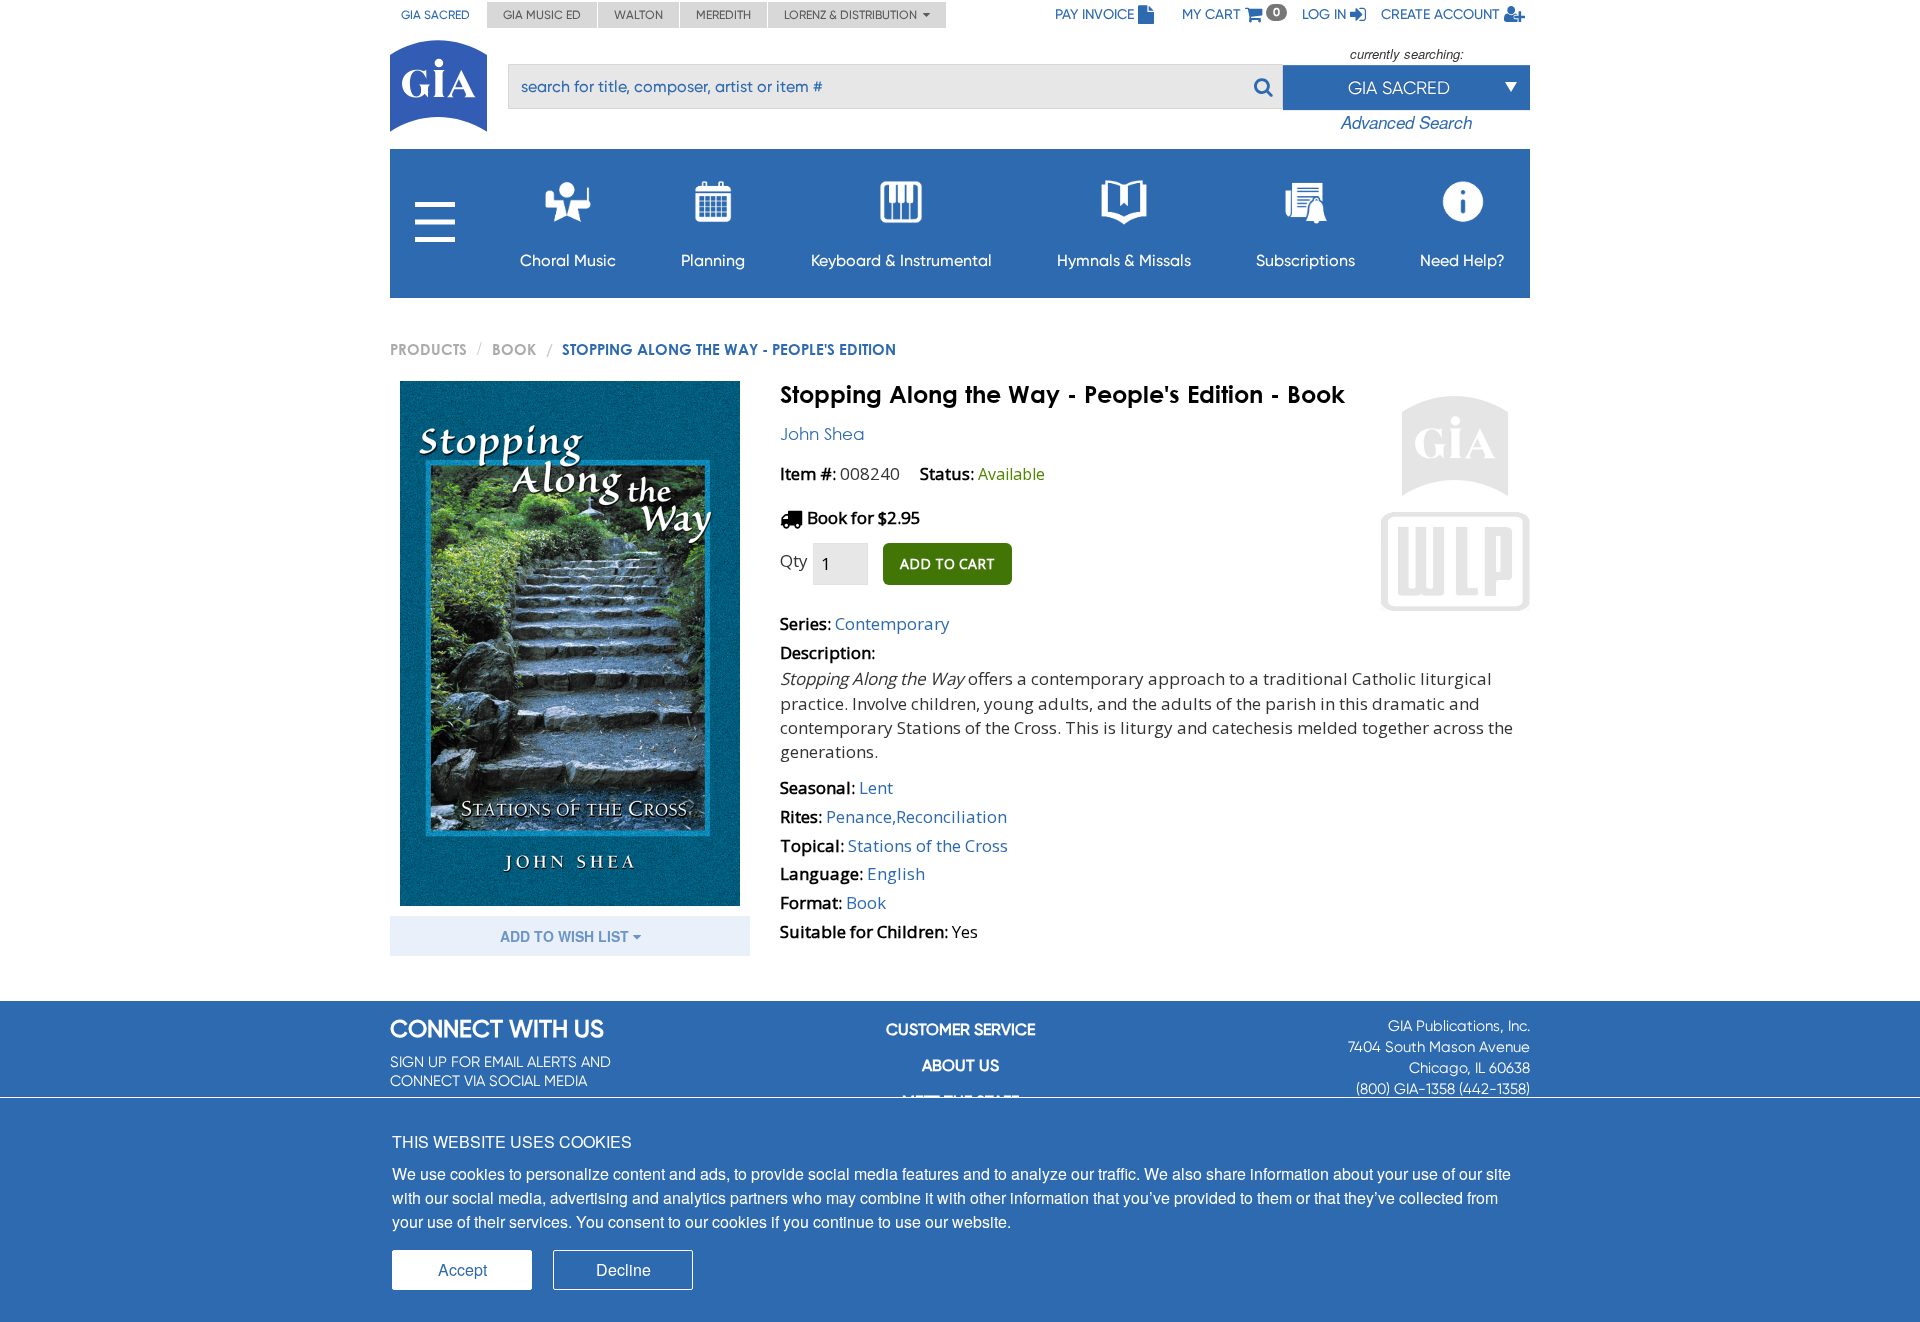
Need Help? (1462, 260)
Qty (794, 560)
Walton (638, 15)
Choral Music (568, 260)
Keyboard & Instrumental (901, 260)
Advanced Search (1406, 122)
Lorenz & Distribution (853, 15)
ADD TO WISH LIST (566, 936)
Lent (876, 787)
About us (960, 1065)
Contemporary (892, 623)
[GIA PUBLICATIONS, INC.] (438, 82)
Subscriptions (1305, 260)
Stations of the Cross (928, 845)
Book (514, 349)
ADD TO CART (947, 563)
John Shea (822, 433)
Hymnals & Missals (1124, 260)
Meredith (723, 15)
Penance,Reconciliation (916, 816)
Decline (623, 1269)
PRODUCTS (428, 349)
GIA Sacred (435, 15)
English (896, 873)
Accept (462, 1269)
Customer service (960, 1029)
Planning (713, 260)
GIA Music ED (542, 15)
